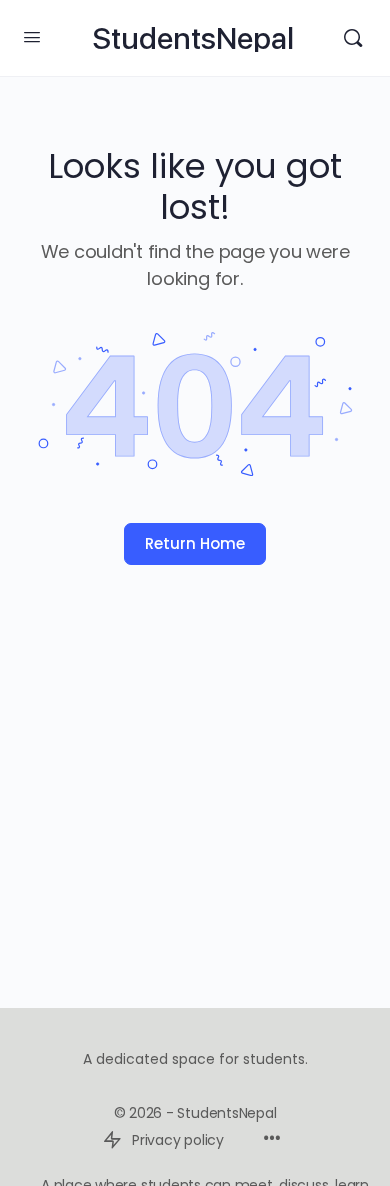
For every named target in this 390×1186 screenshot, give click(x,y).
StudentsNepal (193, 38)
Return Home (195, 543)
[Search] (353, 38)
